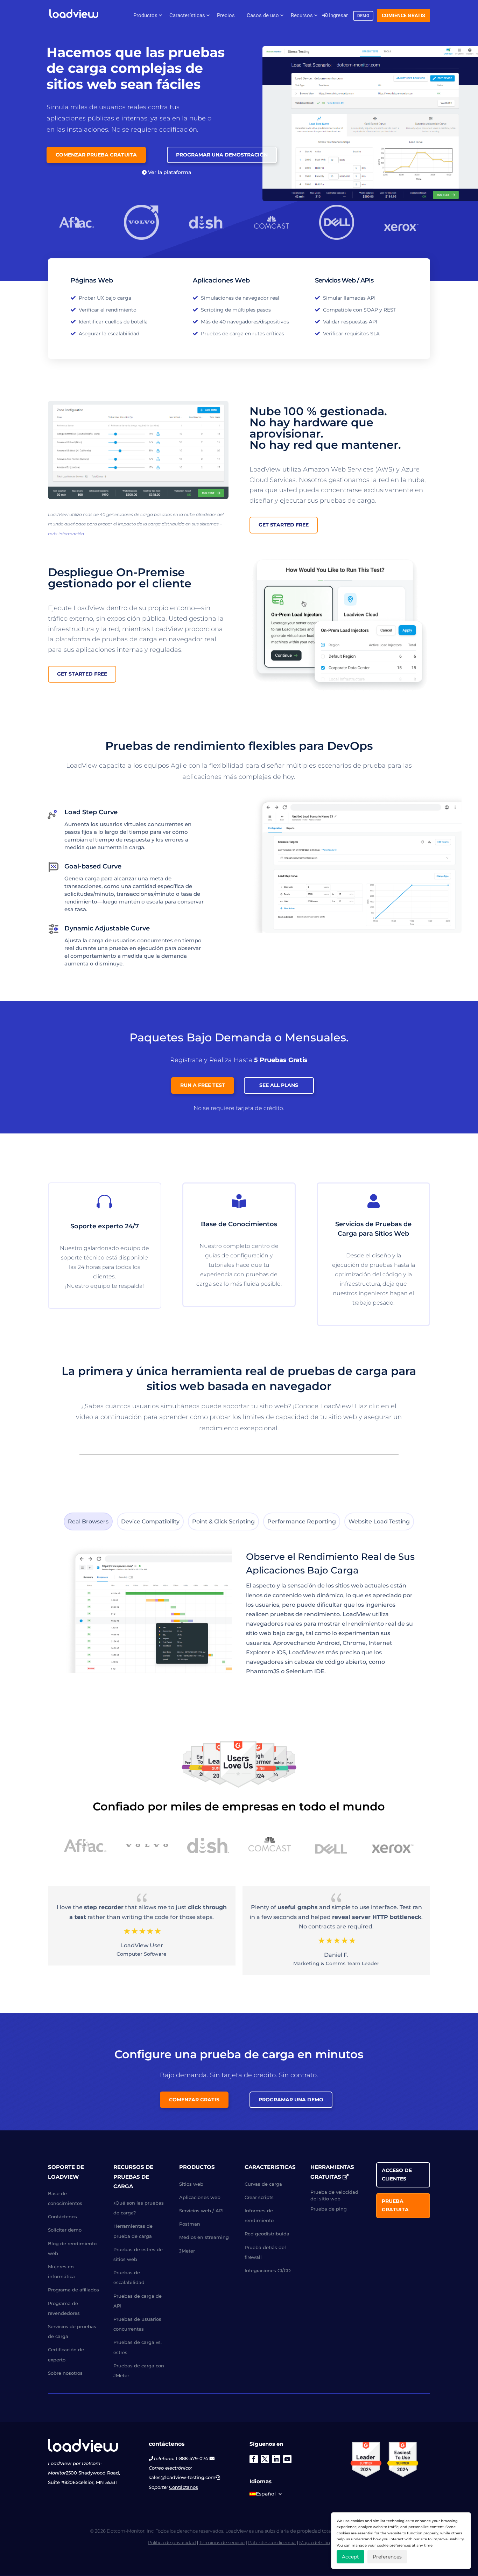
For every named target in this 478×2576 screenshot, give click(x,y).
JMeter (187, 2251)
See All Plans (279, 1085)
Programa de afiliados (73, 2290)
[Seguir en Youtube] (287, 2459)
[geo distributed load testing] (138, 497)
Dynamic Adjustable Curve (107, 928)
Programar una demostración (222, 155)
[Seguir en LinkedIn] (276, 2459)
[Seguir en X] (265, 2459)
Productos (145, 15)
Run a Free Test (203, 1085)
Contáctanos (184, 2487)
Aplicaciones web (200, 2197)
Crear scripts (259, 2197)
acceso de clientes (397, 2175)
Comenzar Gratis (194, 2100)
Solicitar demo (65, 2230)
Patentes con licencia (272, 2542)
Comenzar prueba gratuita (96, 155)
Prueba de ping (329, 2209)
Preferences (387, 2557)
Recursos (302, 15)
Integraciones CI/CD (268, 2270)
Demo (363, 16)
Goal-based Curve (93, 866)
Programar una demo (291, 2100)
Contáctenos (62, 2217)
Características (187, 15)
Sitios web (191, 2184)
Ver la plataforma (170, 172)
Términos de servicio (222, 2542)
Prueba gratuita (395, 2206)
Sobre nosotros (65, 2373)
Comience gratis (403, 15)
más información (66, 534)
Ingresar (338, 15)
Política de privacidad (172, 2542)
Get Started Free (284, 525)
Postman (190, 2224)
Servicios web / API (201, 2211)
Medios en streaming (204, 2238)
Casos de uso (263, 15)
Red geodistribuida (267, 2234)
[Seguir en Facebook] (254, 2459)
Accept (350, 2557)
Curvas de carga (263, 2184)
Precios (226, 15)
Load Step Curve (91, 812)
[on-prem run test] (340, 692)
